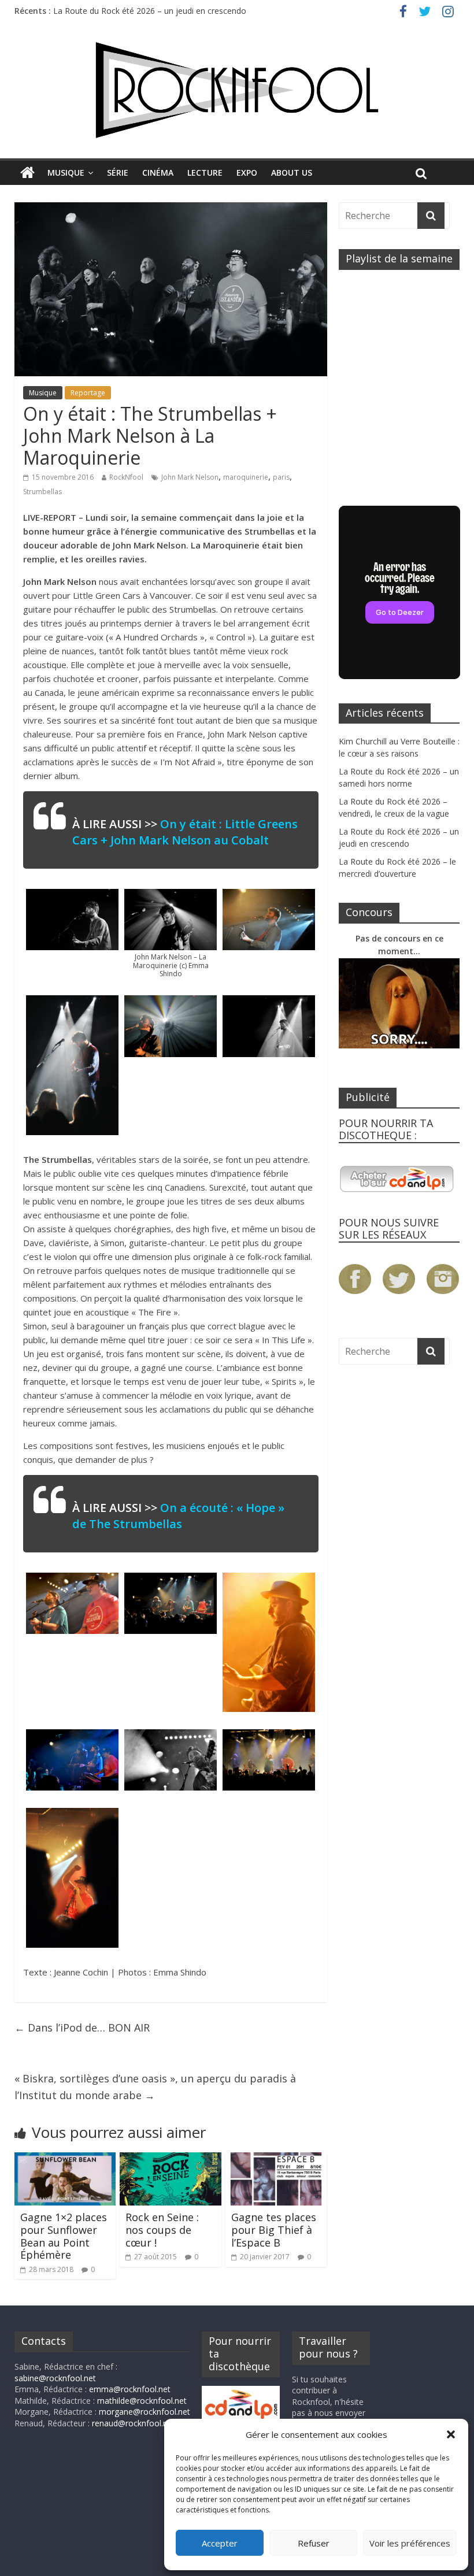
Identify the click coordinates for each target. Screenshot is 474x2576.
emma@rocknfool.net (130, 2389)
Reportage (88, 393)
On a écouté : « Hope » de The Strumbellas (178, 1516)
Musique (66, 173)
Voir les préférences (410, 2543)
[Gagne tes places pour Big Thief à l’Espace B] (276, 2159)
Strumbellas (42, 492)
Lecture (205, 173)
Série (118, 173)
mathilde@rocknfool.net (142, 2401)
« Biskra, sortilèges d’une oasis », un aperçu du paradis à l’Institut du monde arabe (155, 2087)
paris (281, 477)
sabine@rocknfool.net (55, 2378)
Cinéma (158, 173)
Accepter (220, 2543)
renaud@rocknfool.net (134, 2423)
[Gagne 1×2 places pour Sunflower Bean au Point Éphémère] (65, 2159)
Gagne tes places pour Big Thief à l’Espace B (274, 2230)
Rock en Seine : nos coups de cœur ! (162, 2230)
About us (292, 173)
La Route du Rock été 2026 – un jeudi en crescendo (150, 12)
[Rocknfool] (237, 90)
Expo (247, 173)
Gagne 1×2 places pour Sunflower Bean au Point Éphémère (64, 2236)
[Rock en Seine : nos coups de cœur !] (171, 2159)
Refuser (314, 2543)
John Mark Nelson (190, 477)
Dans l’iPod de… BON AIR (82, 2028)
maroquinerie (246, 477)
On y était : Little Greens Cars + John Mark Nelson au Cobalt (185, 832)
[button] (451, 2434)
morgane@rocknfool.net (145, 2412)
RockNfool (126, 477)
